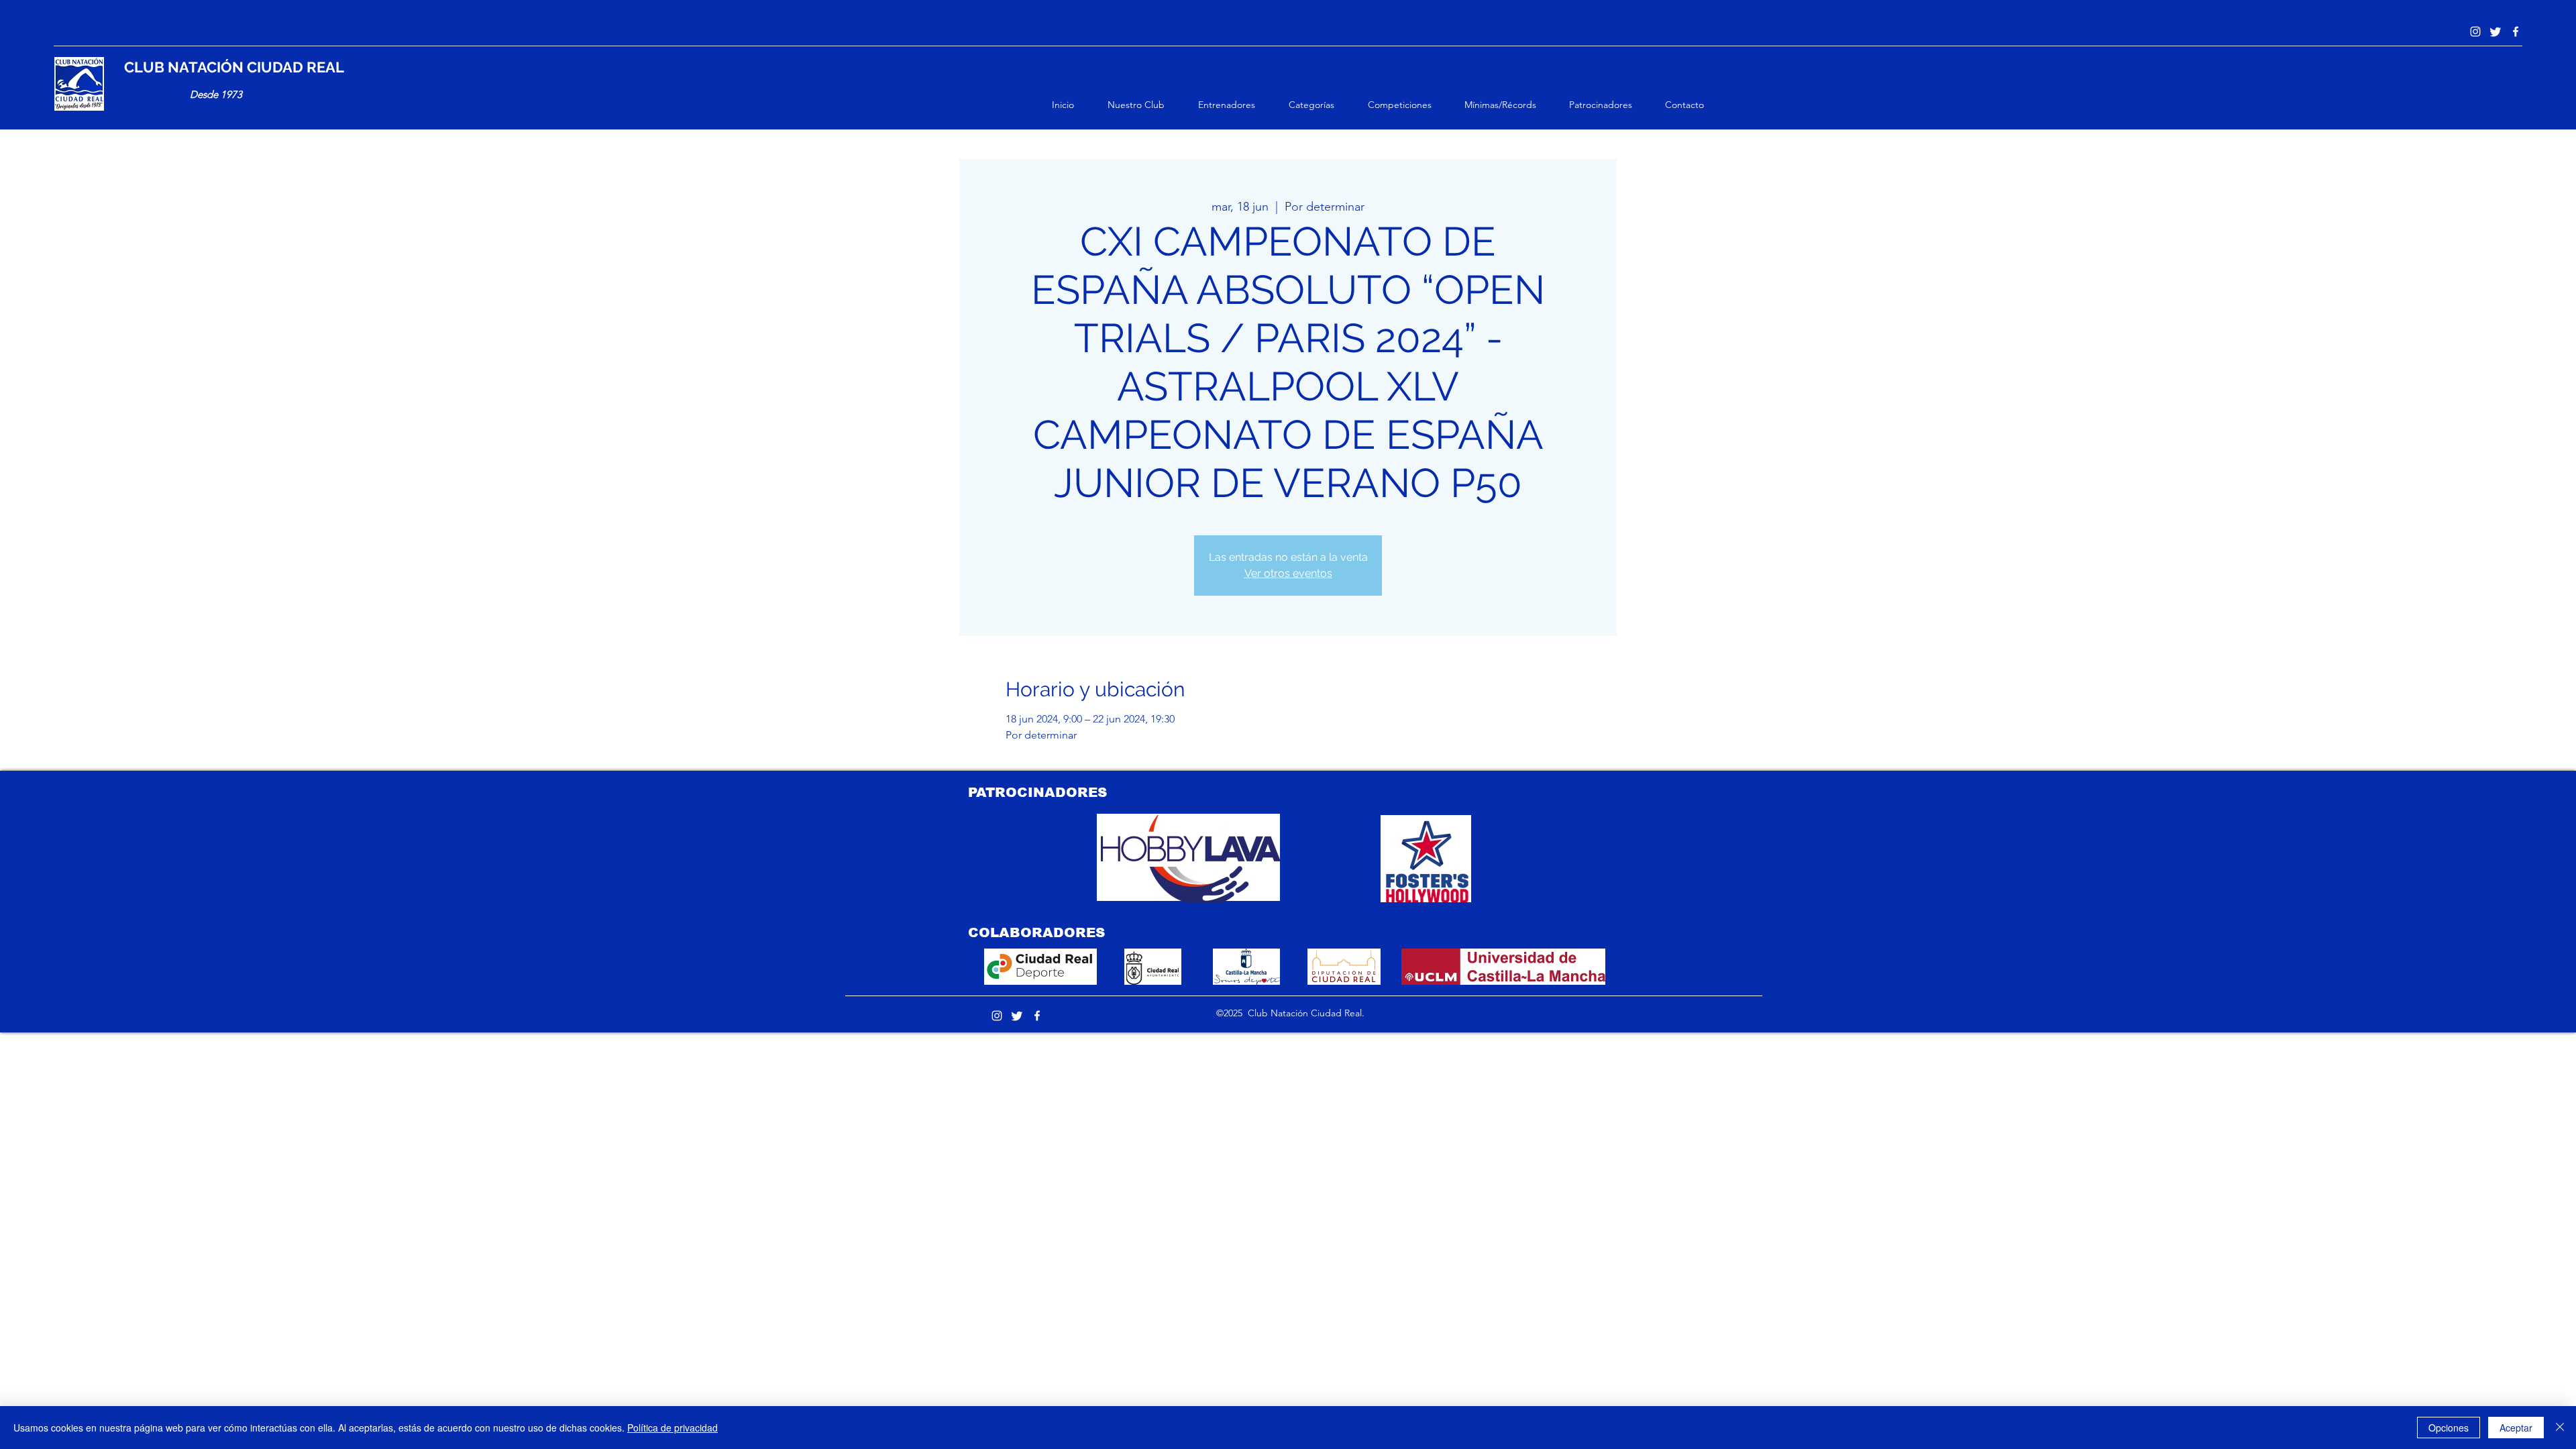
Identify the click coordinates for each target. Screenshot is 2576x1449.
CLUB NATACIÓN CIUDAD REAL (234, 67)
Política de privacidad (673, 1428)
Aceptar (2516, 1428)
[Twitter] (2495, 32)
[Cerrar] (2560, 1428)
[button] (1146, 105)
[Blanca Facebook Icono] (2516, 32)
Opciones (2449, 1428)
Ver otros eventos (1288, 573)
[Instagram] (2475, 32)
